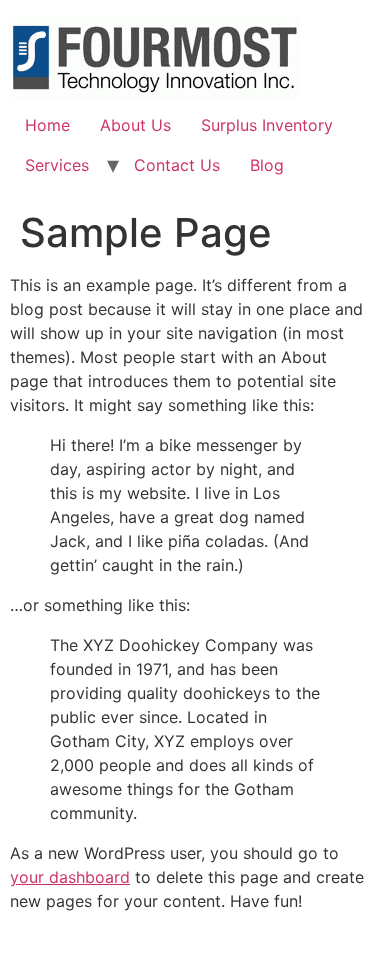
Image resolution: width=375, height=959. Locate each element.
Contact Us (177, 165)
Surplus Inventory (267, 125)
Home (47, 125)
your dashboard (70, 877)
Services (57, 165)
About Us (135, 125)
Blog (267, 165)
